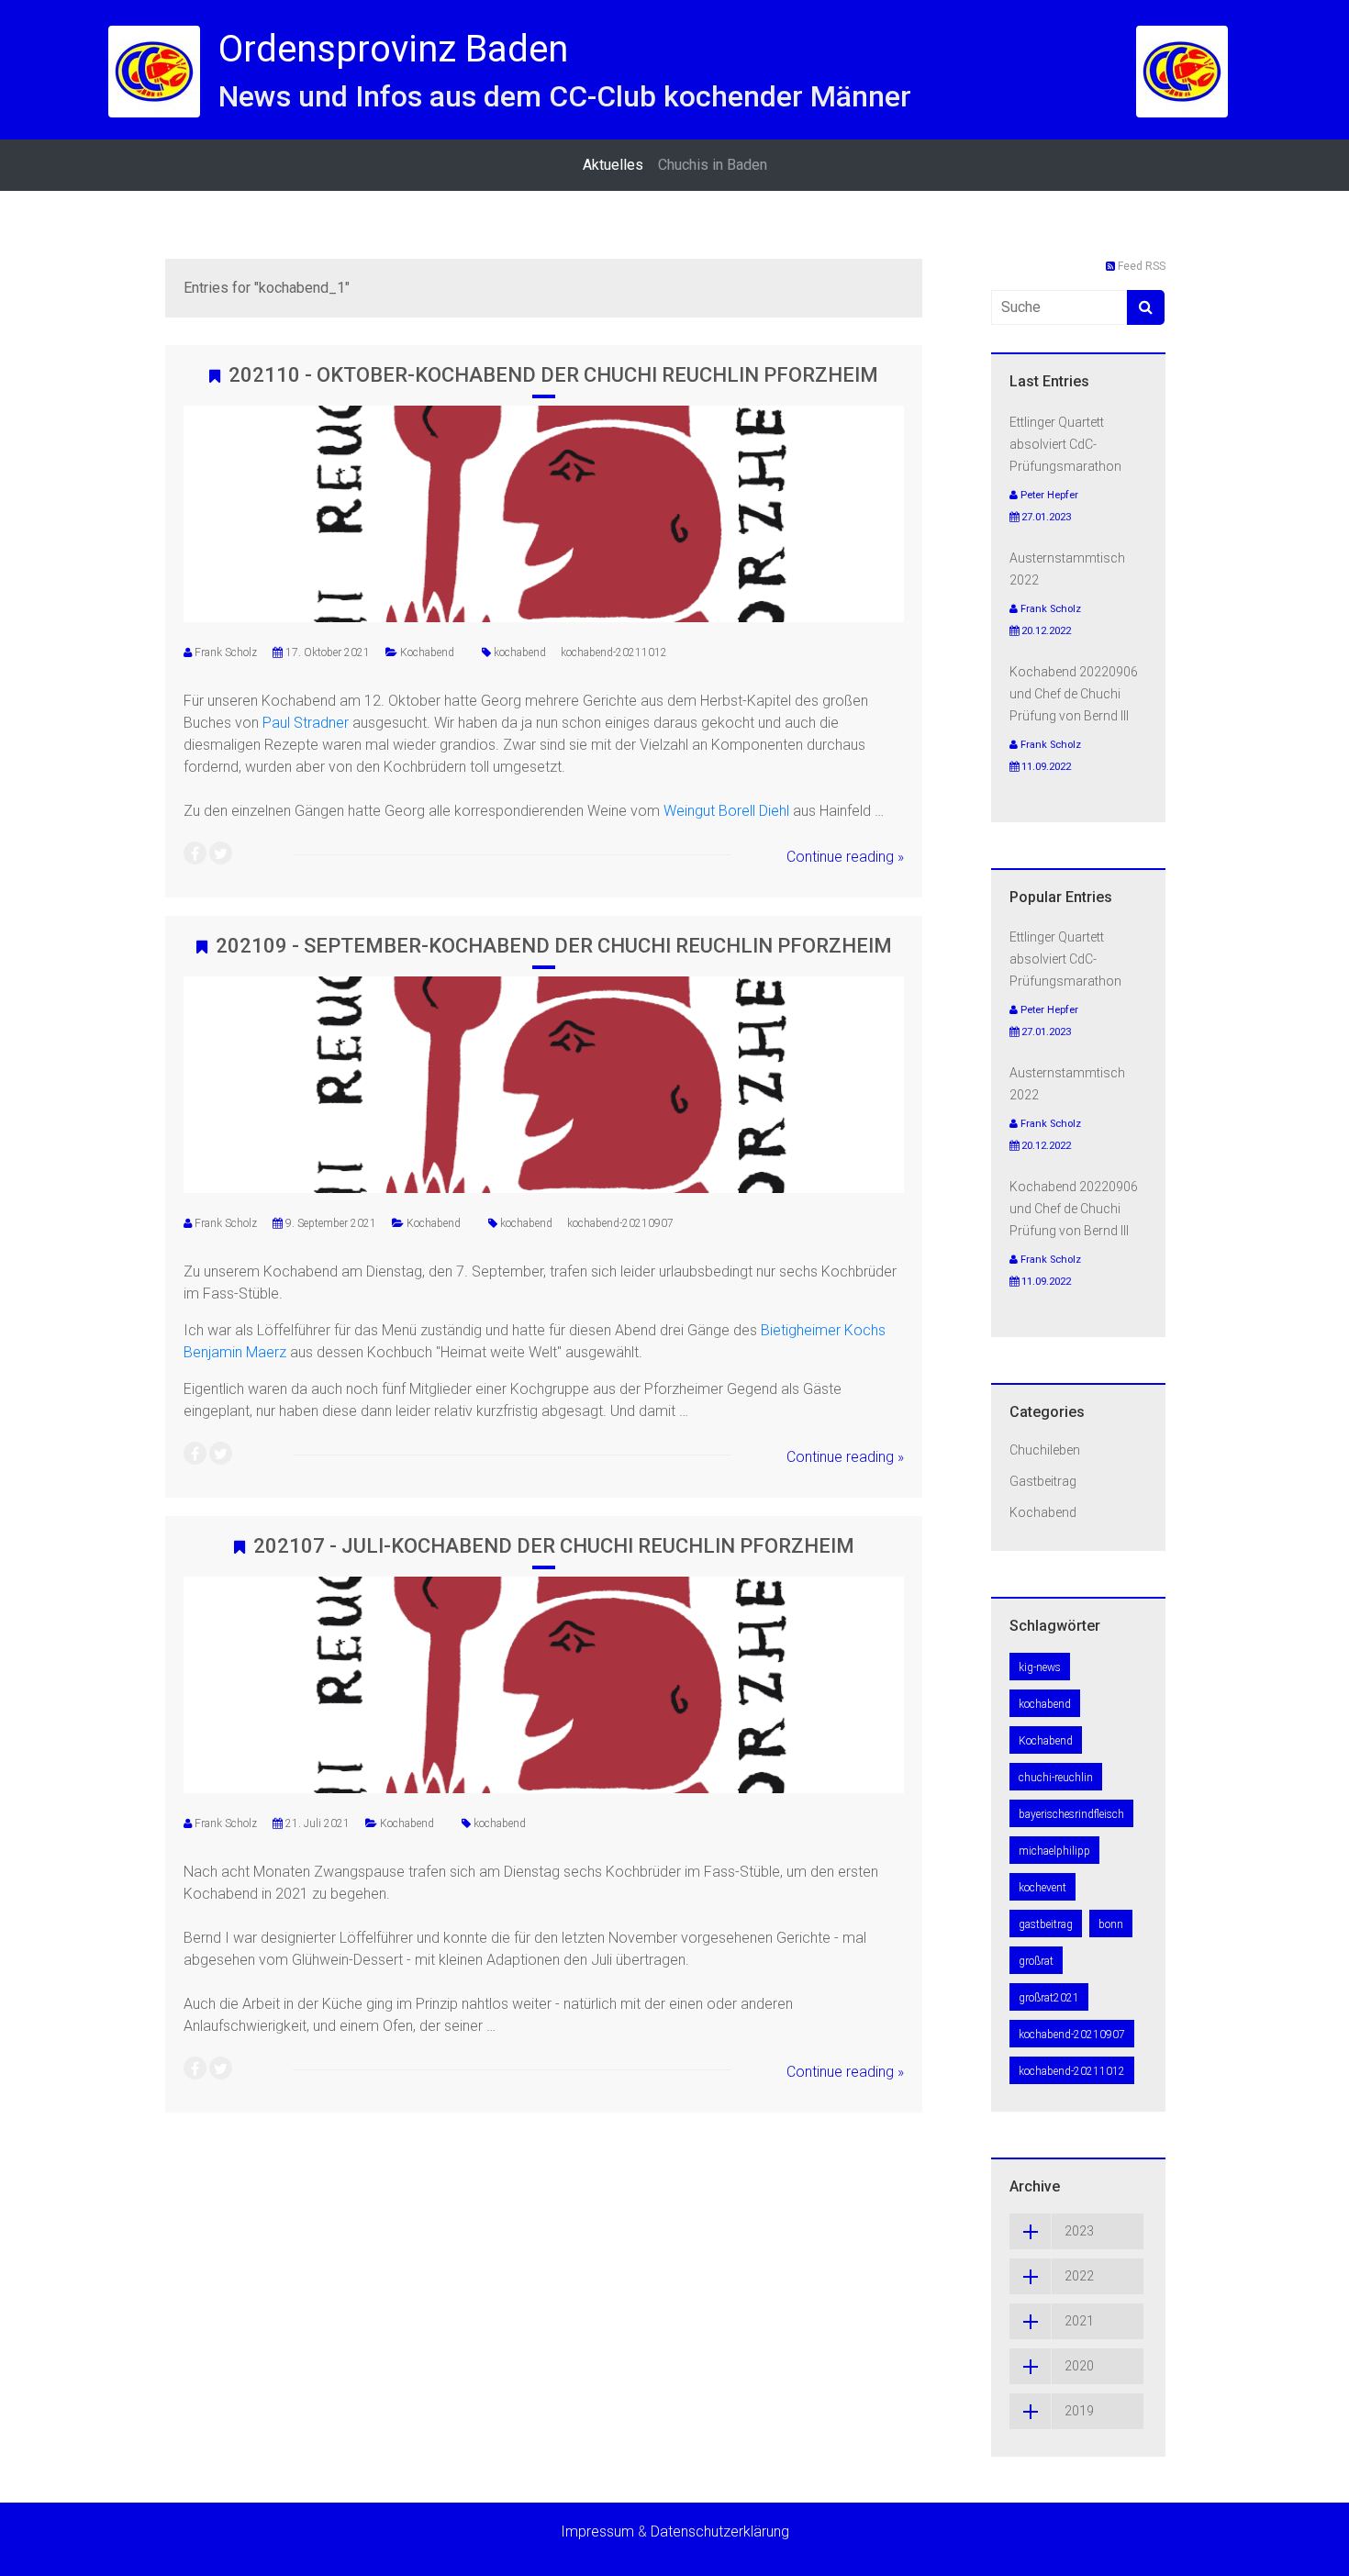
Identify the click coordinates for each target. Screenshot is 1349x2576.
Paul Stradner (306, 723)
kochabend (520, 652)
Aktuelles (613, 165)
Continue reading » (845, 857)
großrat (1036, 1961)
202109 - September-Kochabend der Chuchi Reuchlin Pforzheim (554, 946)
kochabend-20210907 (620, 1223)
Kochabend (427, 652)
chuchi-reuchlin (1056, 1778)
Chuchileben (1045, 1450)
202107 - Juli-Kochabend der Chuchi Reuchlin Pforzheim (554, 1546)
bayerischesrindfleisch (1071, 1814)
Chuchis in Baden (713, 165)
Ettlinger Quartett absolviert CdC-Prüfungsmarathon (1065, 444)
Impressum (597, 2531)
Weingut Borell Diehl (726, 811)
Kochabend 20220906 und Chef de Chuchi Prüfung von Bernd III (1074, 694)
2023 (1079, 2231)
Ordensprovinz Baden (393, 49)
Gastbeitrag (1043, 1481)
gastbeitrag (1046, 1924)
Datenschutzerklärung (720, 2531)
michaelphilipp (1054, 1851)
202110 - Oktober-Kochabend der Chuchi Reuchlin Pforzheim (553, 375)
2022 (1079, 2276)
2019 (1079, 2411)
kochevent (1042, 1888)
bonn (1111, 1924)
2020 (1079, 2366)
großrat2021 (1049, 1998)
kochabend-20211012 (614, 652)
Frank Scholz (226, 652)
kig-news (1040, 1667)
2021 (1079, 2321)
